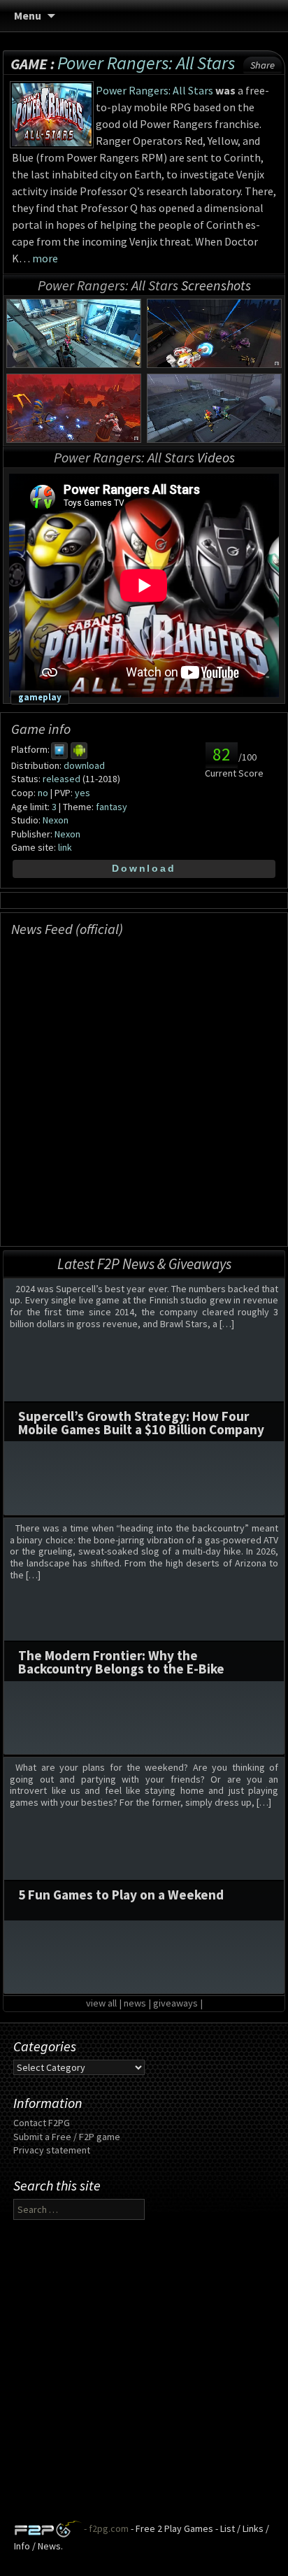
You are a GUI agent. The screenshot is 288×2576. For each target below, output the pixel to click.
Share (262, 65)
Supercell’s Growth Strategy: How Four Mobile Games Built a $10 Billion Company (141, 1423)
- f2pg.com (105, 2528)
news (135, 2003)
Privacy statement (52, 2150)
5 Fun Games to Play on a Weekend (121, 1895)
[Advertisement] (144, 2376)
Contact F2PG (42, 2123)
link (65, 847)
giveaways (175, 2003)
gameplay (40, 697)
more (45, 258)
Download (144, 868)
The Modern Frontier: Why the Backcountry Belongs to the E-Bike (121, 1662)
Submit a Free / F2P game (67, 2137)
